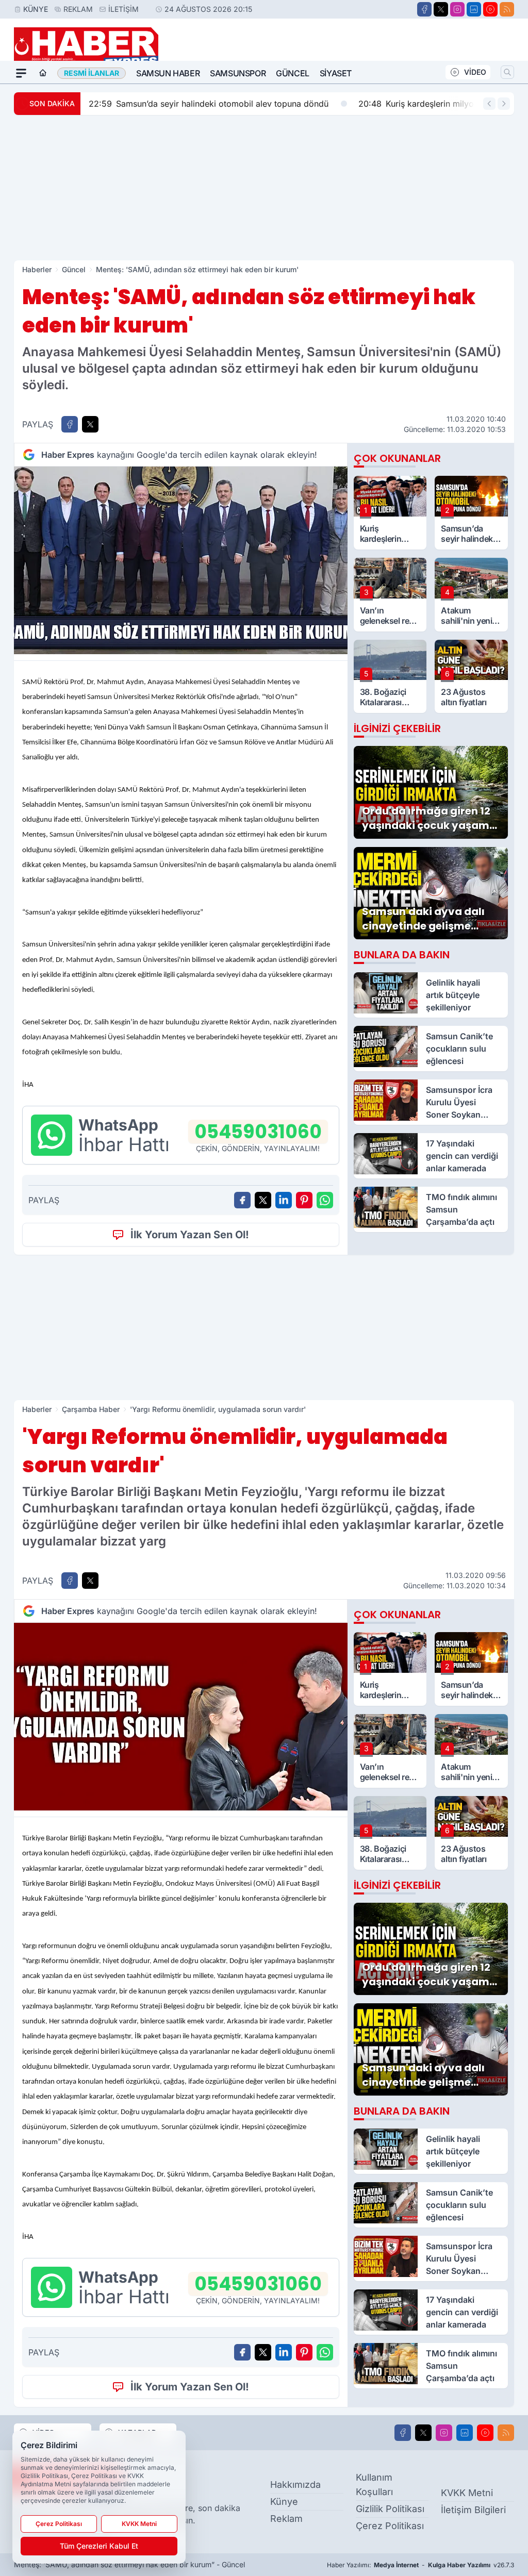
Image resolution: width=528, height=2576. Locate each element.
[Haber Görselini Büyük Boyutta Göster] (181, 560)
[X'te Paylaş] (90, 424)
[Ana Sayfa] (43, 73)
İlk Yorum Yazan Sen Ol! (190, 1235)
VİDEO (475, 72)
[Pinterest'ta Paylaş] (304, 1200)
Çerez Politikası (390, 2526)
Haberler (37, 269)
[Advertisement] (264, 188)
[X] (441, 9)
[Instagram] (457, 9)
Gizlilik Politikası (390, 2509)
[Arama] (507, 72)
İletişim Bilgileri (473, 2510)
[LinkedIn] (474, 9)
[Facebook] (424, 9)
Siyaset (336, 73)
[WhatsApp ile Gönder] (325, 1200)
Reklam (78, 9)
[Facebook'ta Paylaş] (70, 424)
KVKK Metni (467, 2493)
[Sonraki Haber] (504, 104)
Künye (36, 9)
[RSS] (507, 9)
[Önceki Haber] (489, 104)
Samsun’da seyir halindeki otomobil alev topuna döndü (209, 104)
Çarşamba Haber (91, 1409)
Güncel (293, 73)
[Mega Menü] (21, 73)
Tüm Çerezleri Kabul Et (99, 2546)
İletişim (123, 9)
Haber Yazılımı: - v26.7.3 (420, 2565)
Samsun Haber (168, 73)
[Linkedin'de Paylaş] (284, 1200)
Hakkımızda (295, 2484)
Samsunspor (238, 73)
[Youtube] (490, 9)
